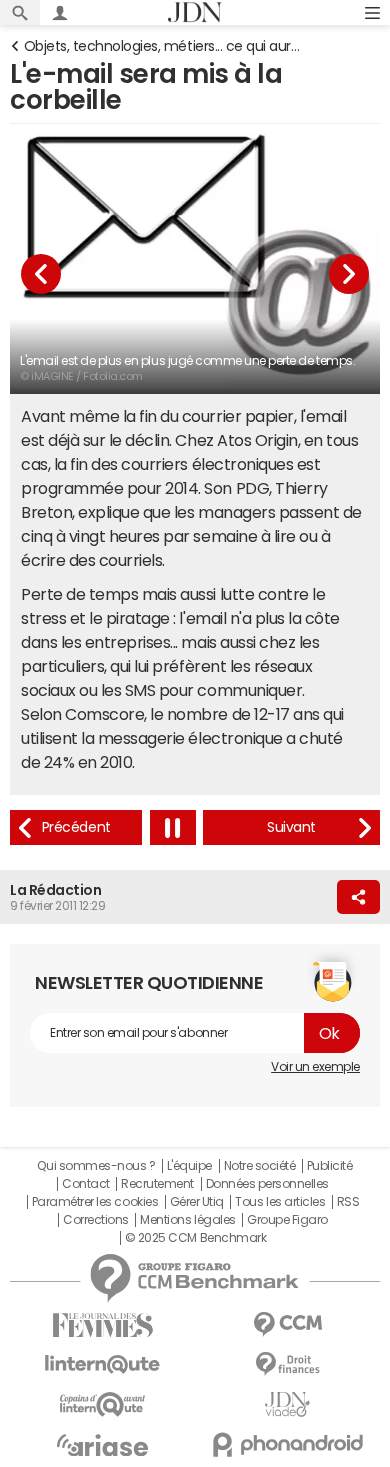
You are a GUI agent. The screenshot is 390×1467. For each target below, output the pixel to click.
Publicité (330, 1166)
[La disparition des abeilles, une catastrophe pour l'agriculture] (291, 827)
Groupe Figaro (287, 1220)
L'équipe (189, 1166)
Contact (86, 1184)
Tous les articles (280, 1202)
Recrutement (157, 1184)
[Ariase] (102, 1445)
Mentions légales (187, 1220)
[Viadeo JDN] (287, 1404)
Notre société (260, 1166)
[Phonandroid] (287, 1444)
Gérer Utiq (197, 1202)
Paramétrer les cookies (95, 1202)
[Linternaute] (102, 1364)
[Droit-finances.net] (287, 1364)
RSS (348, 1202)
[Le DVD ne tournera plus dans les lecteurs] (76, 827)
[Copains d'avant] (102, 1404)
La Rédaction (55, 890)
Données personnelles (267, 1184)
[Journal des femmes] (102, 1325)
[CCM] (287, 1324)
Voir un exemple (315, 1067)
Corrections (96, 1220)
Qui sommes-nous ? (96, 1166)
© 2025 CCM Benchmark (195, 1238)
